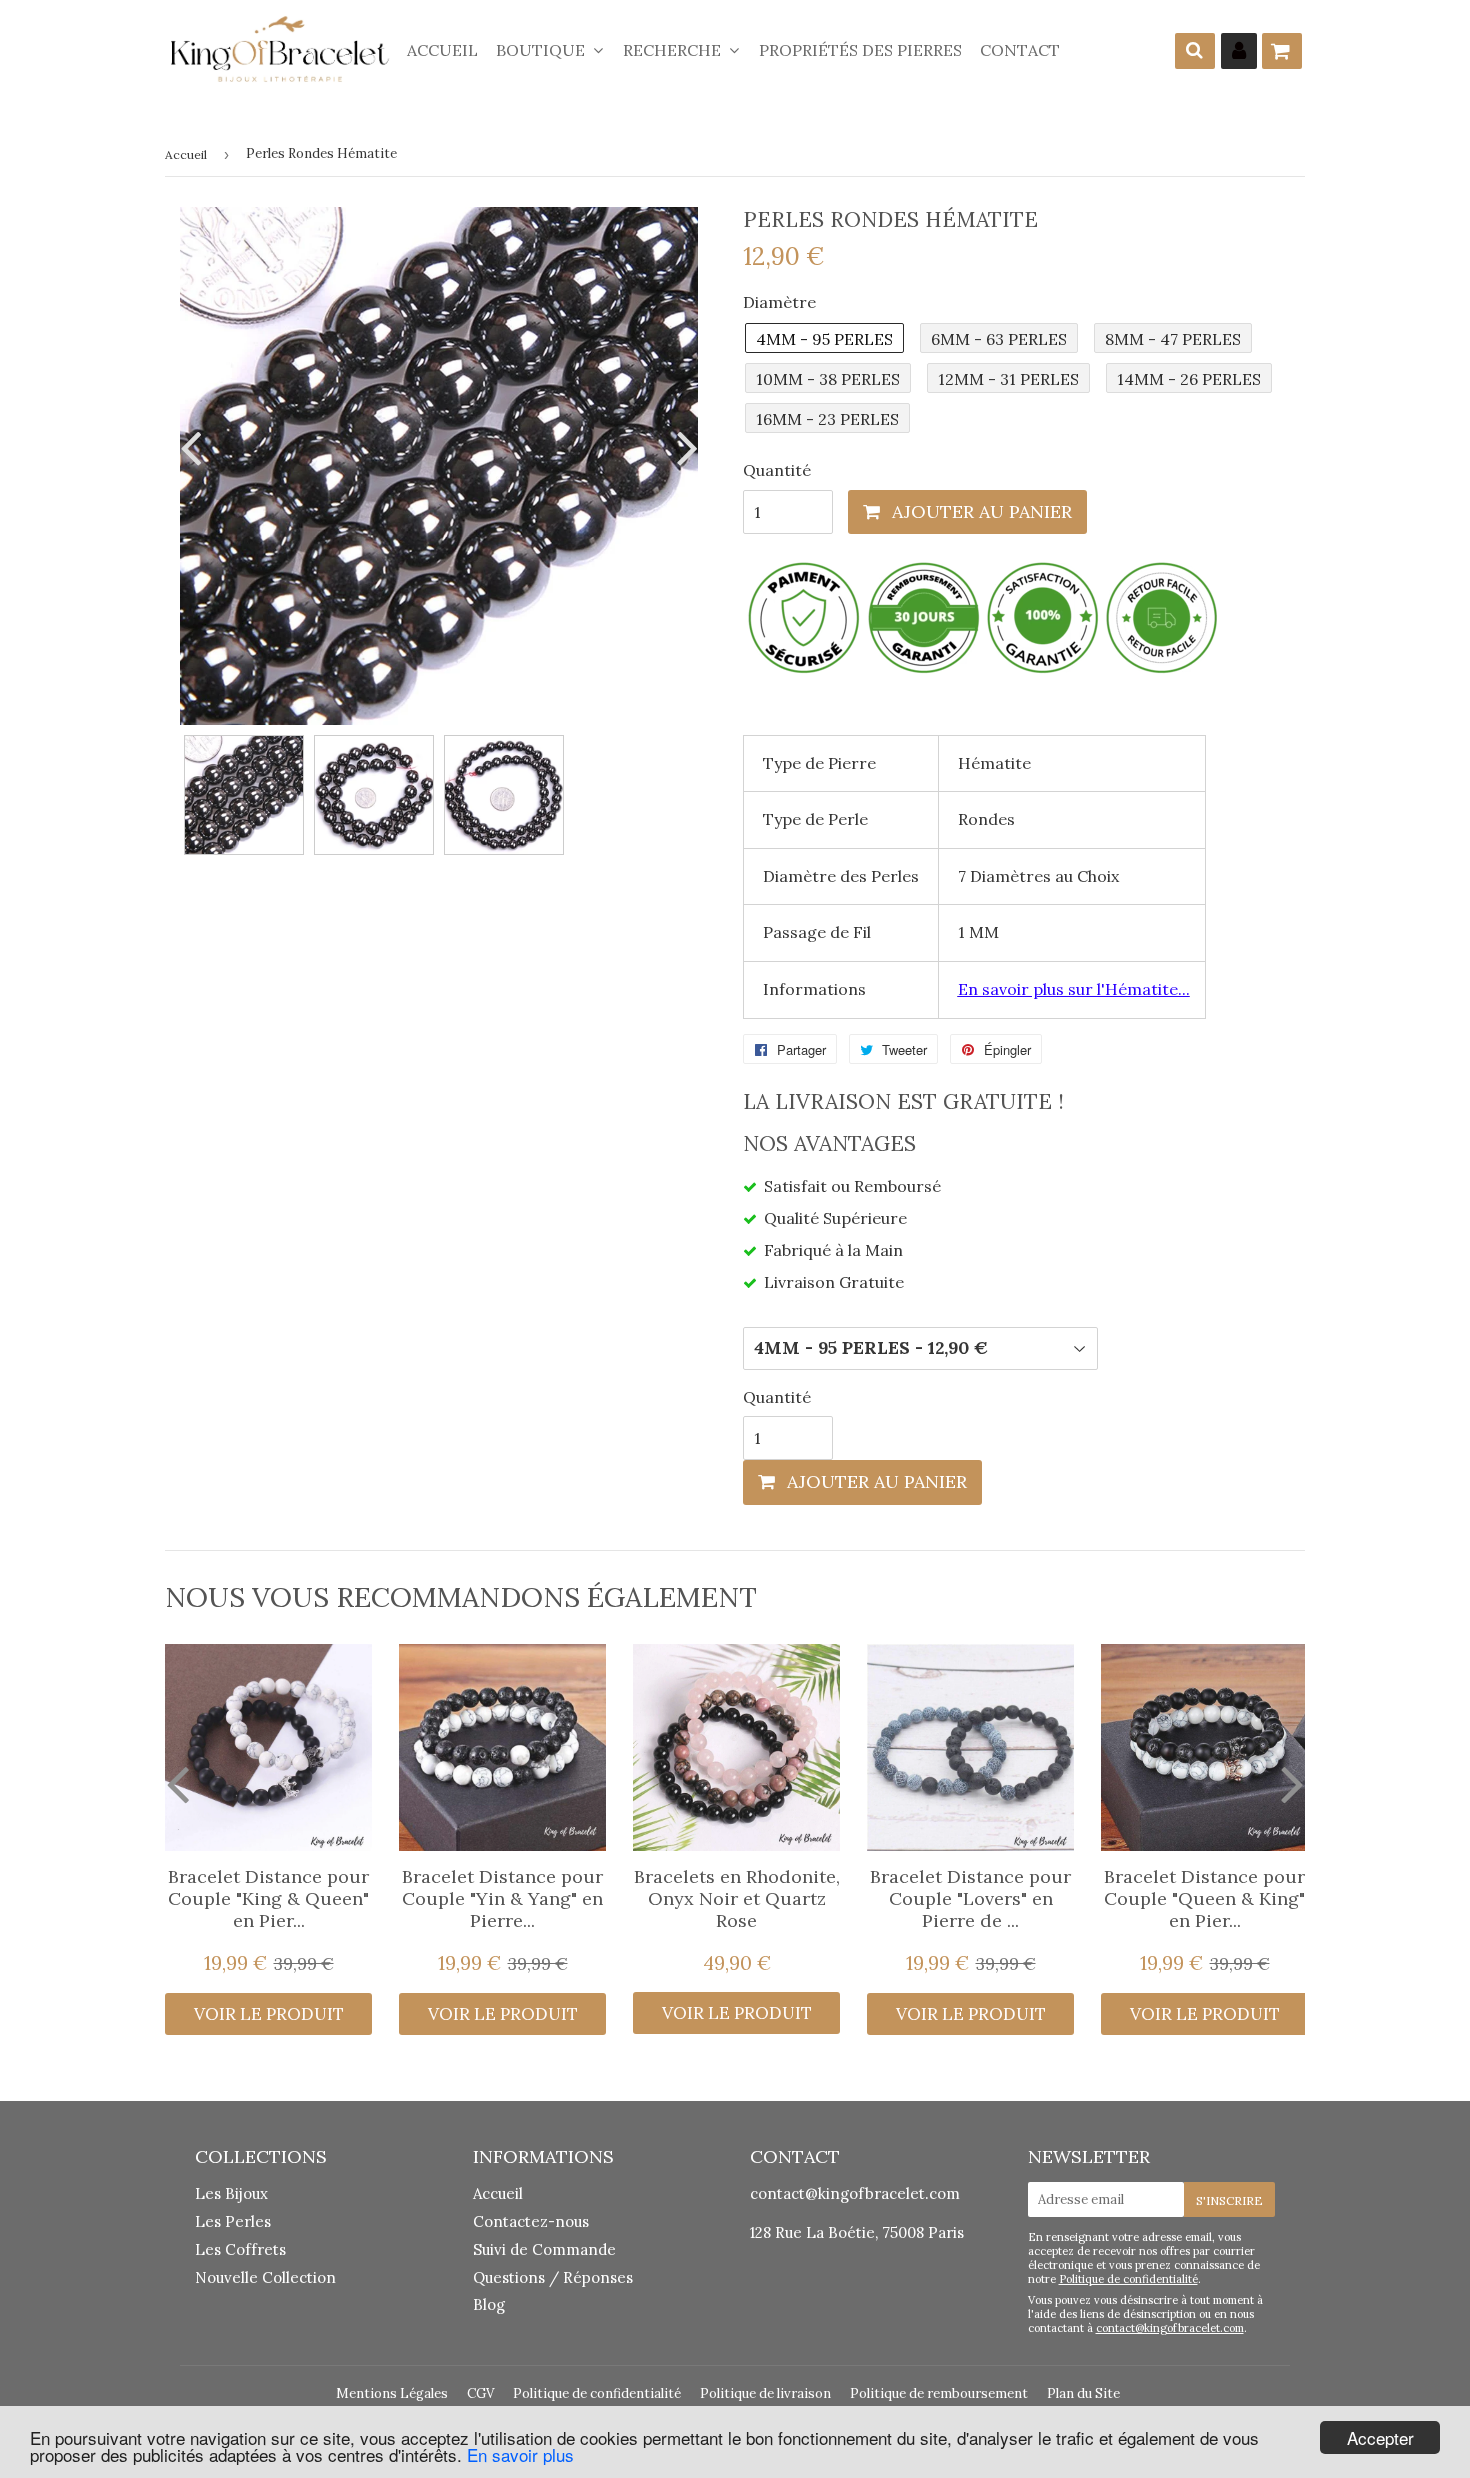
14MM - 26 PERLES (1189, 379)
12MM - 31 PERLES (1008, 379)
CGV (480, 2393)
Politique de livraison (765, 2393)
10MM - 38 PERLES (828, 379)
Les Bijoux (231, 2193)
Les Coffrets (240, 2249)
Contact (1020, 50)
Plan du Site (1083, 2393)
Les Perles (233, 2221)
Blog (489, 2304)
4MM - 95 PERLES (824, 339)
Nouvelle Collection (265, 2277)
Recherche (674, 50)
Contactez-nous (531, 2221)
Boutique (542, 50)
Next (683, 447)
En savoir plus (520, 2454)
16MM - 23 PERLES (827, 419)
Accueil (442, 50)
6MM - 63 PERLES (999, 339)
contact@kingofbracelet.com (855, 2193)
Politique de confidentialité (1128, 2279)
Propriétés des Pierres (860, 50)
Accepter (1380, 2437)
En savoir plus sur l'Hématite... (1074, 989)
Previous (195, 447)
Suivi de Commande (544, 2249)
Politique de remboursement (939, 2393)
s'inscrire (1229, 2200)
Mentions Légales (392, 2393)
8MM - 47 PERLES (1173, 339)
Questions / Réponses (553, 2277)
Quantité (777, 470)
